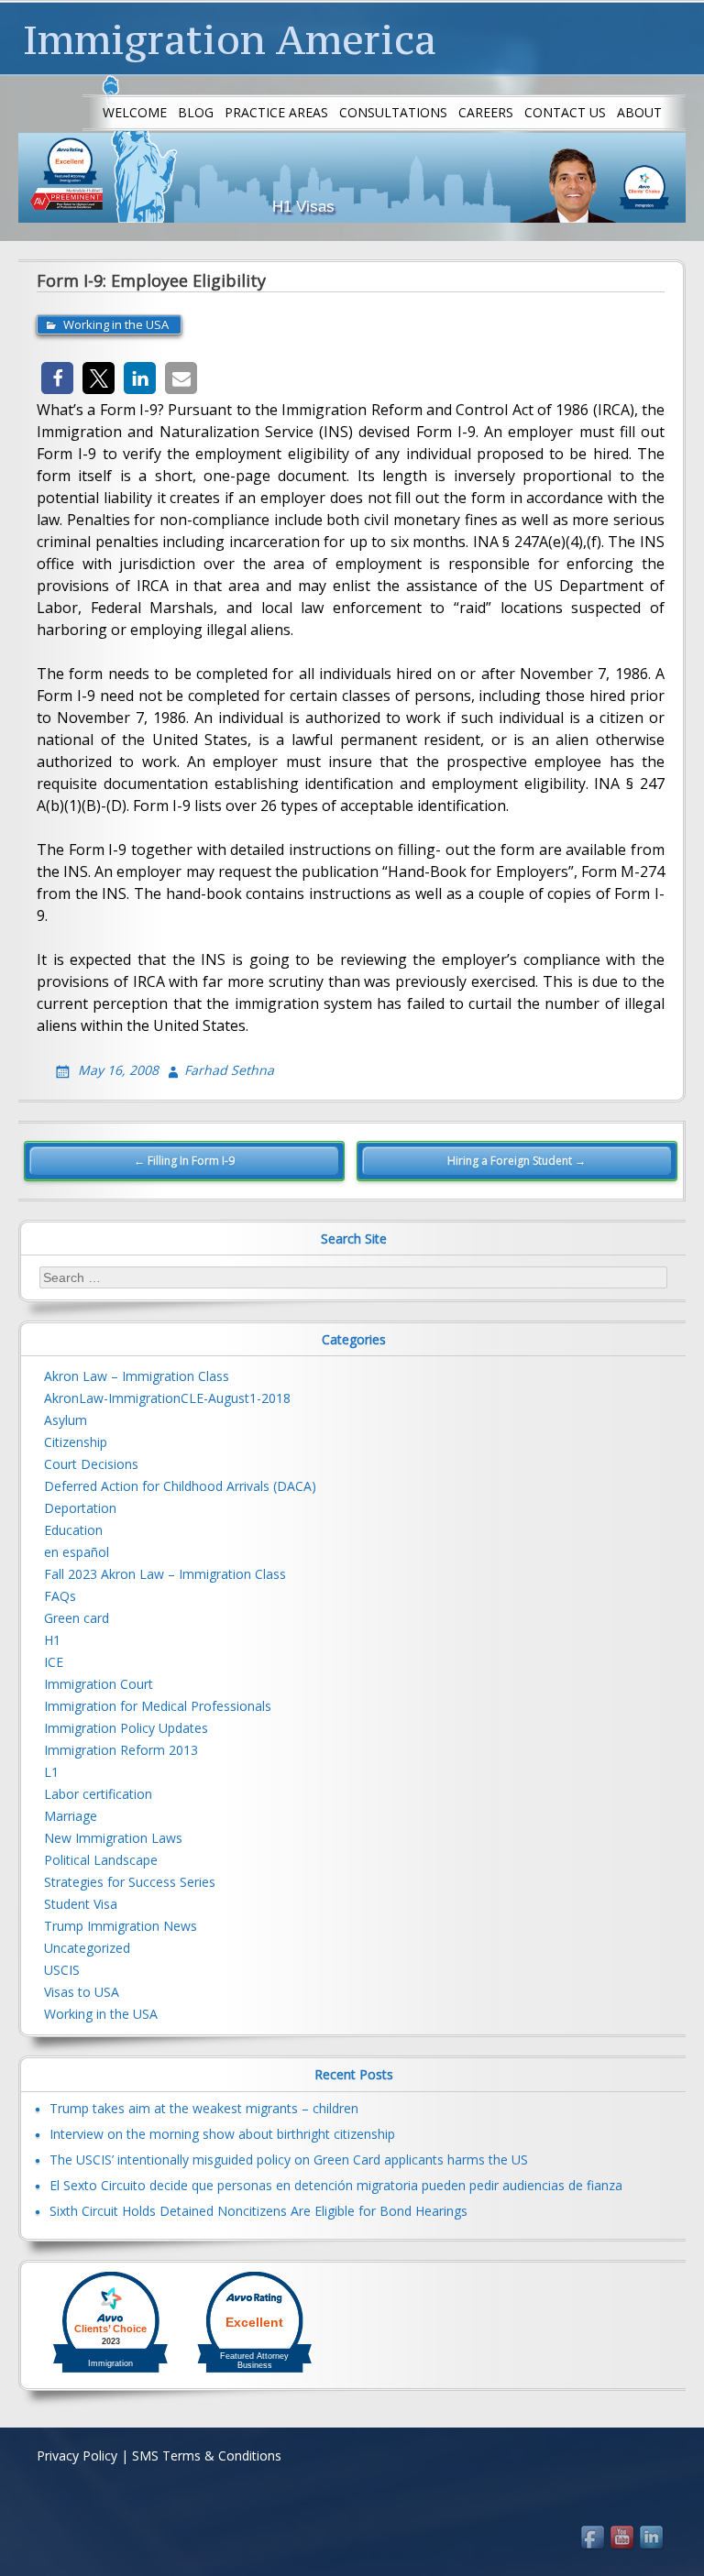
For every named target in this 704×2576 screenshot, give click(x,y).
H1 (52, 1640)
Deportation (80, 1508)
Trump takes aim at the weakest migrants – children (204, 2108)
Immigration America (230, 39)
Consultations (393, 112)
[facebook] (594, 2538)
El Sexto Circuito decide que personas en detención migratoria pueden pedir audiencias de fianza (336, 2185)
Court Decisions (91, 1464)
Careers (486, 112)
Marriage (71, 1816)
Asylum (66, 1420)
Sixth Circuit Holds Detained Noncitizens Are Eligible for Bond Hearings (258, 2211)
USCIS (62, 1970)
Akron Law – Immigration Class (137, 1376)
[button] (57, 378)
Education (73, 1530)
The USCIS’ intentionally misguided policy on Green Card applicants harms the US (289, 2159)
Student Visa (81, 1904)
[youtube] (623, 2538)
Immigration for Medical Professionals (158, 1706)
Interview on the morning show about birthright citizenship (222, 2134)
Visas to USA (82, 1992)
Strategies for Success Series (130, 1882)
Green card (77, 1618)
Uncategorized (87, 1948)
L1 (51, 1772)
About (639, 112)
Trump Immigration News (121, 1926)
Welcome (135, 112)
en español (77, 1552)
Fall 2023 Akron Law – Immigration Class (165, 1574)
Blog (196, 112)
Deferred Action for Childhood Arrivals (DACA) (180, 1486)
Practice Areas (276, 112)
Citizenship (76, 1442)
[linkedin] (653, 2538)
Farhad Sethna (229, 1070)
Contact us (565, 112)
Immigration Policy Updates (126, 1728)
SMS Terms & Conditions (207, 2455)
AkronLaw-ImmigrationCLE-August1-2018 (167, 1398)
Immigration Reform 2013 (121, 1750)
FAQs (60, 1596)
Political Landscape (101, 1860)
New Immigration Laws (113, 1838)
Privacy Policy (77, 2455)
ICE (54, 1662)
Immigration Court (99, 1684)
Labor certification (98, 1794)
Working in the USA (116, 324)
